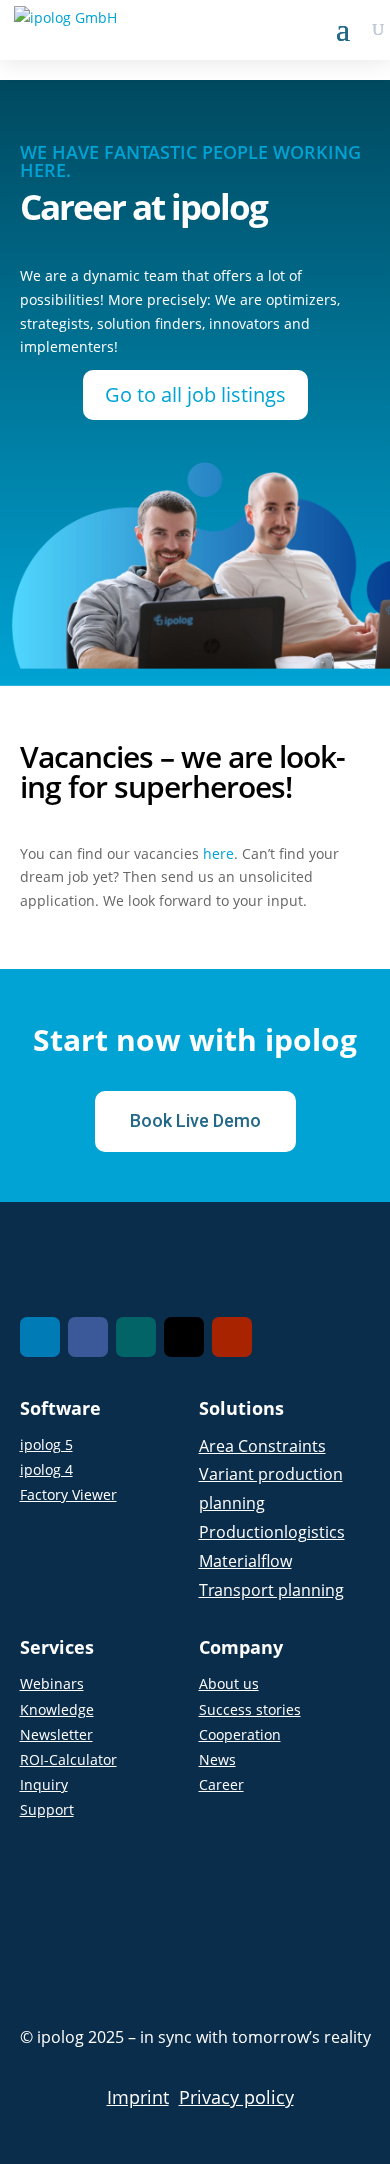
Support (47, 1809)
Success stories (250, 1709)
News (217, 1759)
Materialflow (245, 1561)
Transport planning (271, 1590)
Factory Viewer (68, 1494)
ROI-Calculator (68, 1759)
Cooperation (240, 1734)
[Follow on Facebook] (88, 1337)
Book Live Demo (195, 1120)
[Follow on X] (184, 1337)
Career (221, 1784)
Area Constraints (262, 1446)
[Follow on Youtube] (232, 1337)
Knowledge (57, 1709)
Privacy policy (236, 2097)
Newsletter (56, 1734)
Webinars (52, 1683)
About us (229, 1683)
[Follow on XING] (136, 1337)
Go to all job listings (195, 394)
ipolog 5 (46, 1444)
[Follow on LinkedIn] (40, 1337)
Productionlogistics (272, 1532)
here (218, 853)
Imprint (138, 2097)
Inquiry (44, 1784)
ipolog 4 (46, 1469)
